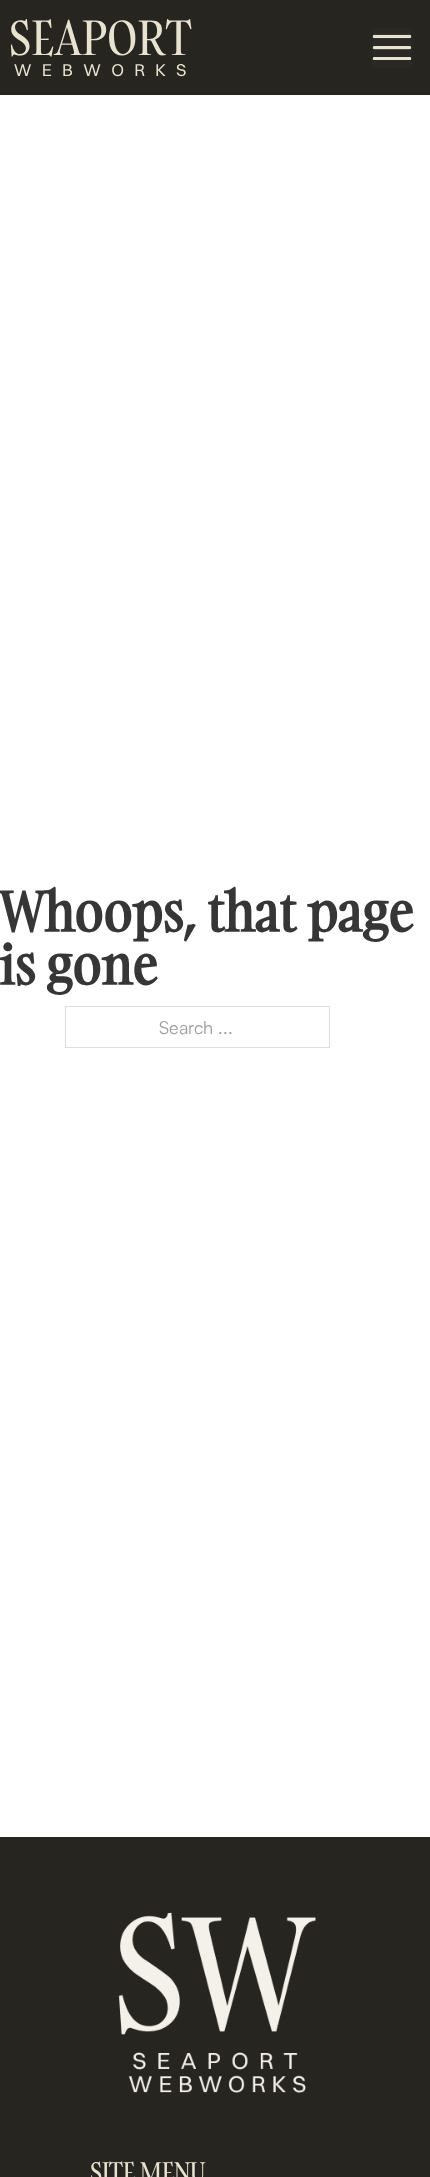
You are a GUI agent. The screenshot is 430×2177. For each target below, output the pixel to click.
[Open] (392, 48)
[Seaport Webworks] (100, 47)
